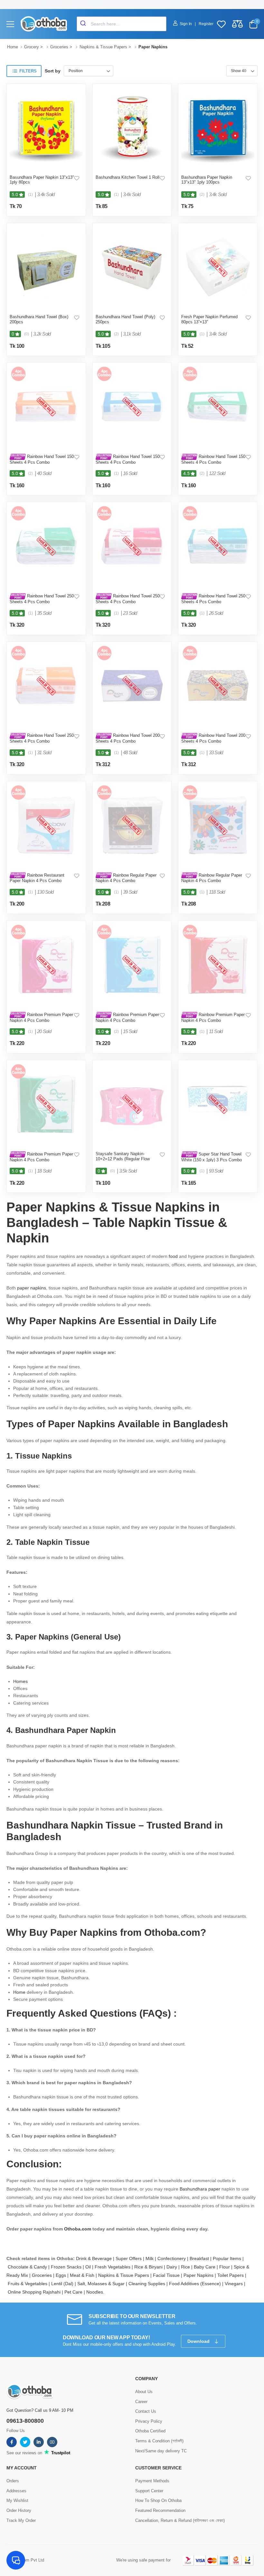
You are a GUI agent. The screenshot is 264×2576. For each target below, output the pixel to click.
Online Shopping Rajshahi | (36, 2292)
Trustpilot (60, 2453)
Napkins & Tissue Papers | (126, 2275)
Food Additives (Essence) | (197, 2284)
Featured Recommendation (160, 2510)
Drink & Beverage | (96, 2258)
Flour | (226, 2267)
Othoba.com (78, 2229)
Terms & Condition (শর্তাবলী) (159, 2441)
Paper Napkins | (200, 2275)
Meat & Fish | (84, 2275)
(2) (202, 195)
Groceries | (44, 2275)
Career (141, 2402)
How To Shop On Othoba (158, 2500)
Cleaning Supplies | (149, 2284)
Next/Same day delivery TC (161, 2451)
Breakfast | (201, 2258)
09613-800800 (25, 2421)
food (174, 1256)
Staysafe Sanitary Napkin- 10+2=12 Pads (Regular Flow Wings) (123, 1159)
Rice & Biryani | (150, 2267)
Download (199, 2341)
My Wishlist (17, 2500)
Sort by (53, 71)
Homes (20, 1681)
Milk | (151, 2258)
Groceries (59, 47)
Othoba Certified (150, 2431)
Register (206, 24)
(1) (30, 195)
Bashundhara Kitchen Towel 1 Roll (127, 177)
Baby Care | (207, 2267)
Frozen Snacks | (68, 2267)
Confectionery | (174, 2258)
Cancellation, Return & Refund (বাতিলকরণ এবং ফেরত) (180, 2520)
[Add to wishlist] (77, 178)
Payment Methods (152, 2481)
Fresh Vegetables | (114, 2267)
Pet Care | (75, 2292)
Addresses (16, 2491)
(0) (27, 334)
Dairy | (174, 2267)
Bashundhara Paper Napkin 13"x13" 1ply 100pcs (207, 180)
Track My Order (21, 2520)
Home (13, 47)
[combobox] (122, 24)
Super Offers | (131, 2258)
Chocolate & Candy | (29, 2267)
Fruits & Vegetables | (29, 2284)
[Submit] (84, 24)
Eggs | (63, 2275)
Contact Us (146, 2411)
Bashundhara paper (200, 2189)
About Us (144, 2392)
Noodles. (95, 2292)
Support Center (149, 2491)
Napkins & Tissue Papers (103, 47)
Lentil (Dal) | (64, 2284)
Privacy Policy (149, 2421)
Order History (19, 2510)
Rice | (187, 2267)
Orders (13, 2481)
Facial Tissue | (168, 2275)
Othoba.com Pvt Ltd (25, 2560)
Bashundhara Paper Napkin (66, 1730)
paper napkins (32, 1288)
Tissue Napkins (43, 1456)
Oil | (90, 2267)
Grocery (32, 47)
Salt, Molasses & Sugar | (103, 2284)
